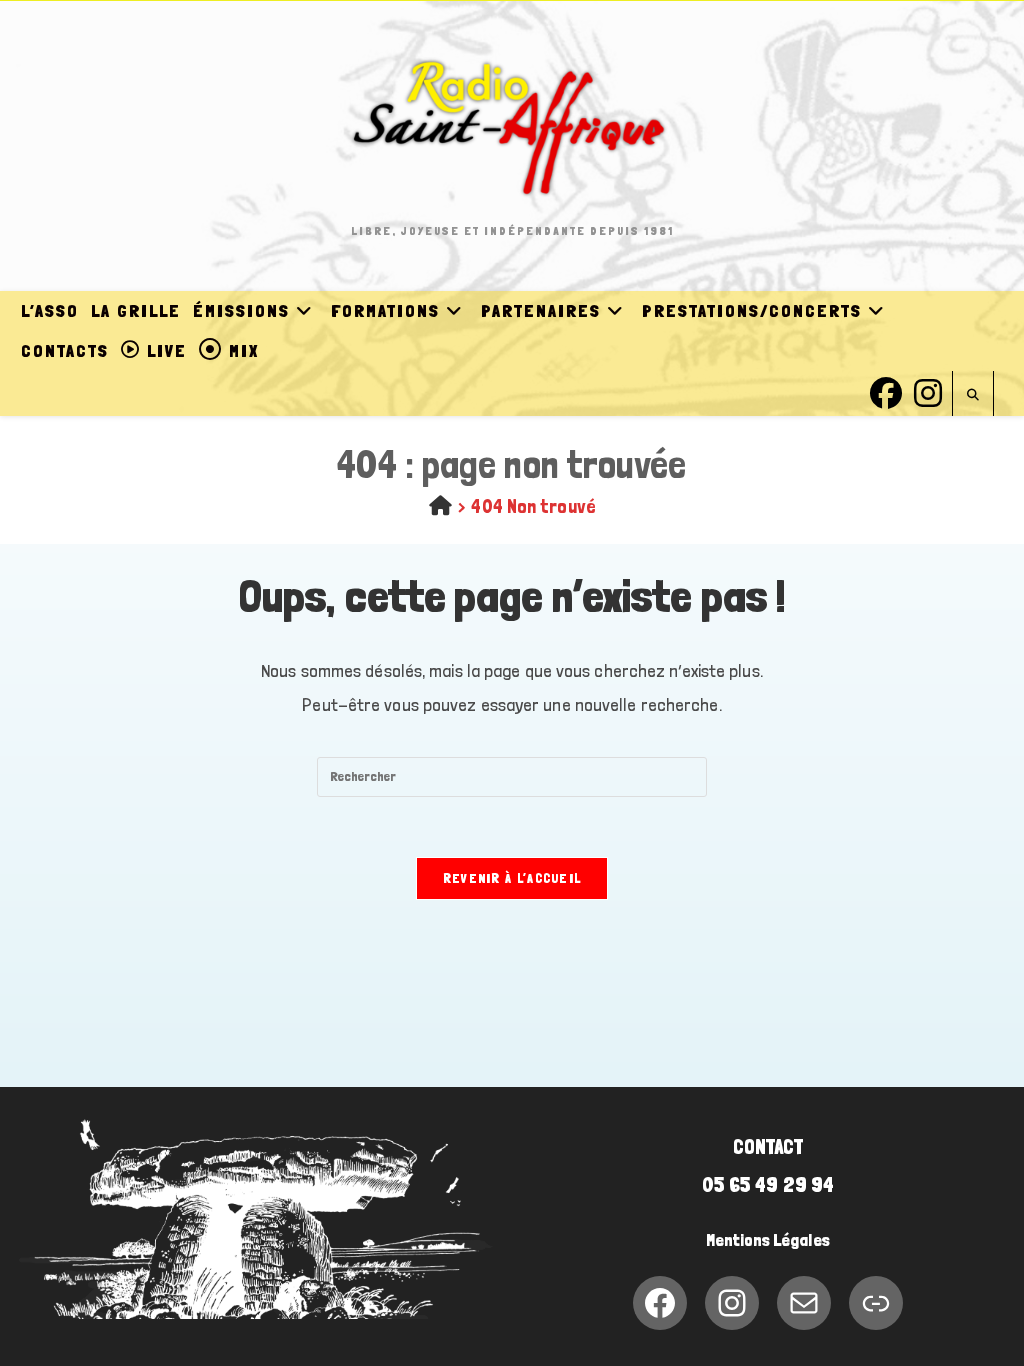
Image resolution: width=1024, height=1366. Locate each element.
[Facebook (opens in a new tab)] (886, 390)
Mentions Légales (768, 1240)
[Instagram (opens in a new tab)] (928, 390)
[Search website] (973, 395)
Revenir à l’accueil (512, 878)
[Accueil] (440, 506)
